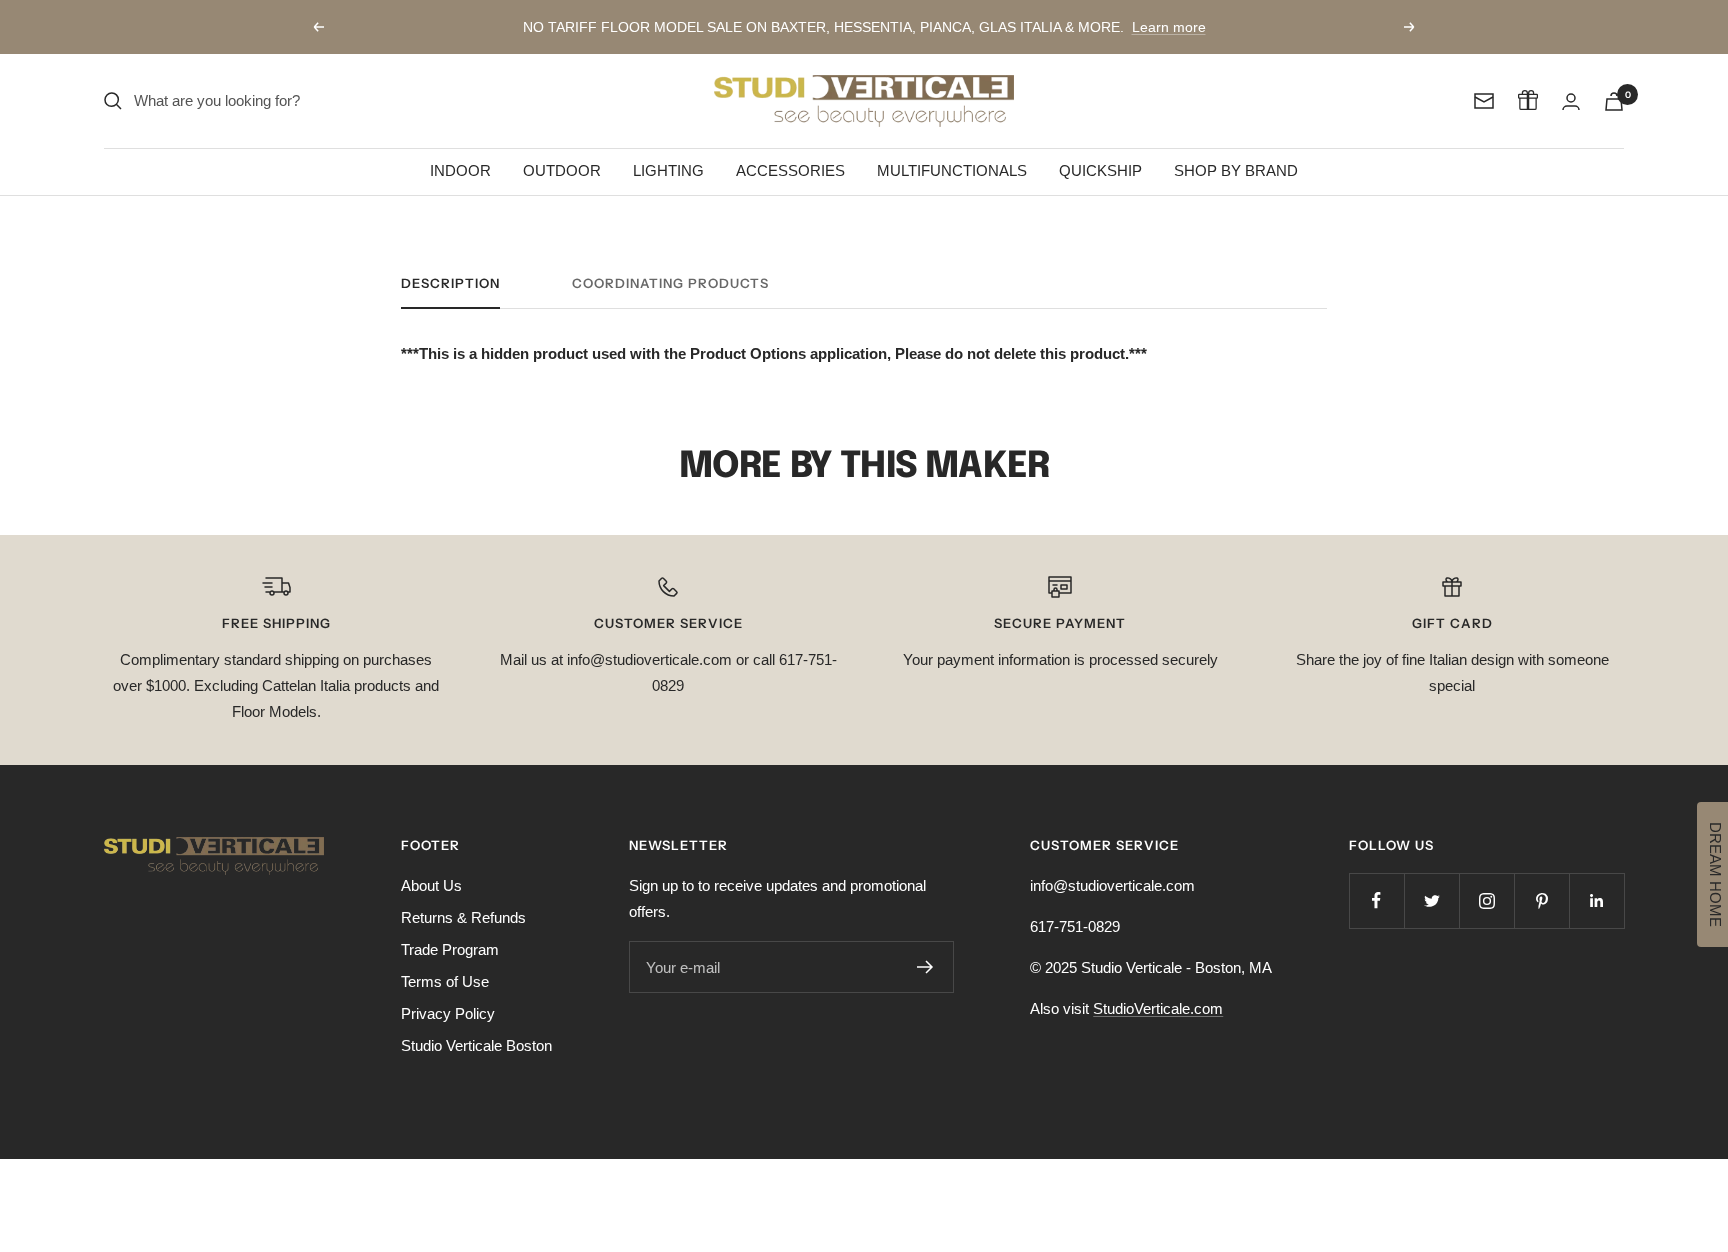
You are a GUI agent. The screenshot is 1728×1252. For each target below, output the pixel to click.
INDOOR (460, 170)
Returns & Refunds (463, 917)
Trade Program (450, 949)
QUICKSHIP (1100, 170)
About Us (431, 885)
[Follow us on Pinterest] (1541, 900)
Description (450, 283)
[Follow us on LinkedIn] (1596, 900)
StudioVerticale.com (1158, 1008)
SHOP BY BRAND (1236, 170)
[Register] (925, 967)
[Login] (1571, 101)
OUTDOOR (562, 170)
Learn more (1169, 27)
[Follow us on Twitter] (1431, 900)
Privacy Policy (448, 1013)
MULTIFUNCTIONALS (952, 170)
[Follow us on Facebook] (1376, 900)
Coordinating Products (670, 283)
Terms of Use (445, 981)
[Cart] (1614, 101)
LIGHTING (668, 170)
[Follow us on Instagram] (1486, 900)
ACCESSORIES (790, 170)
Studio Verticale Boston (476, 1045)
